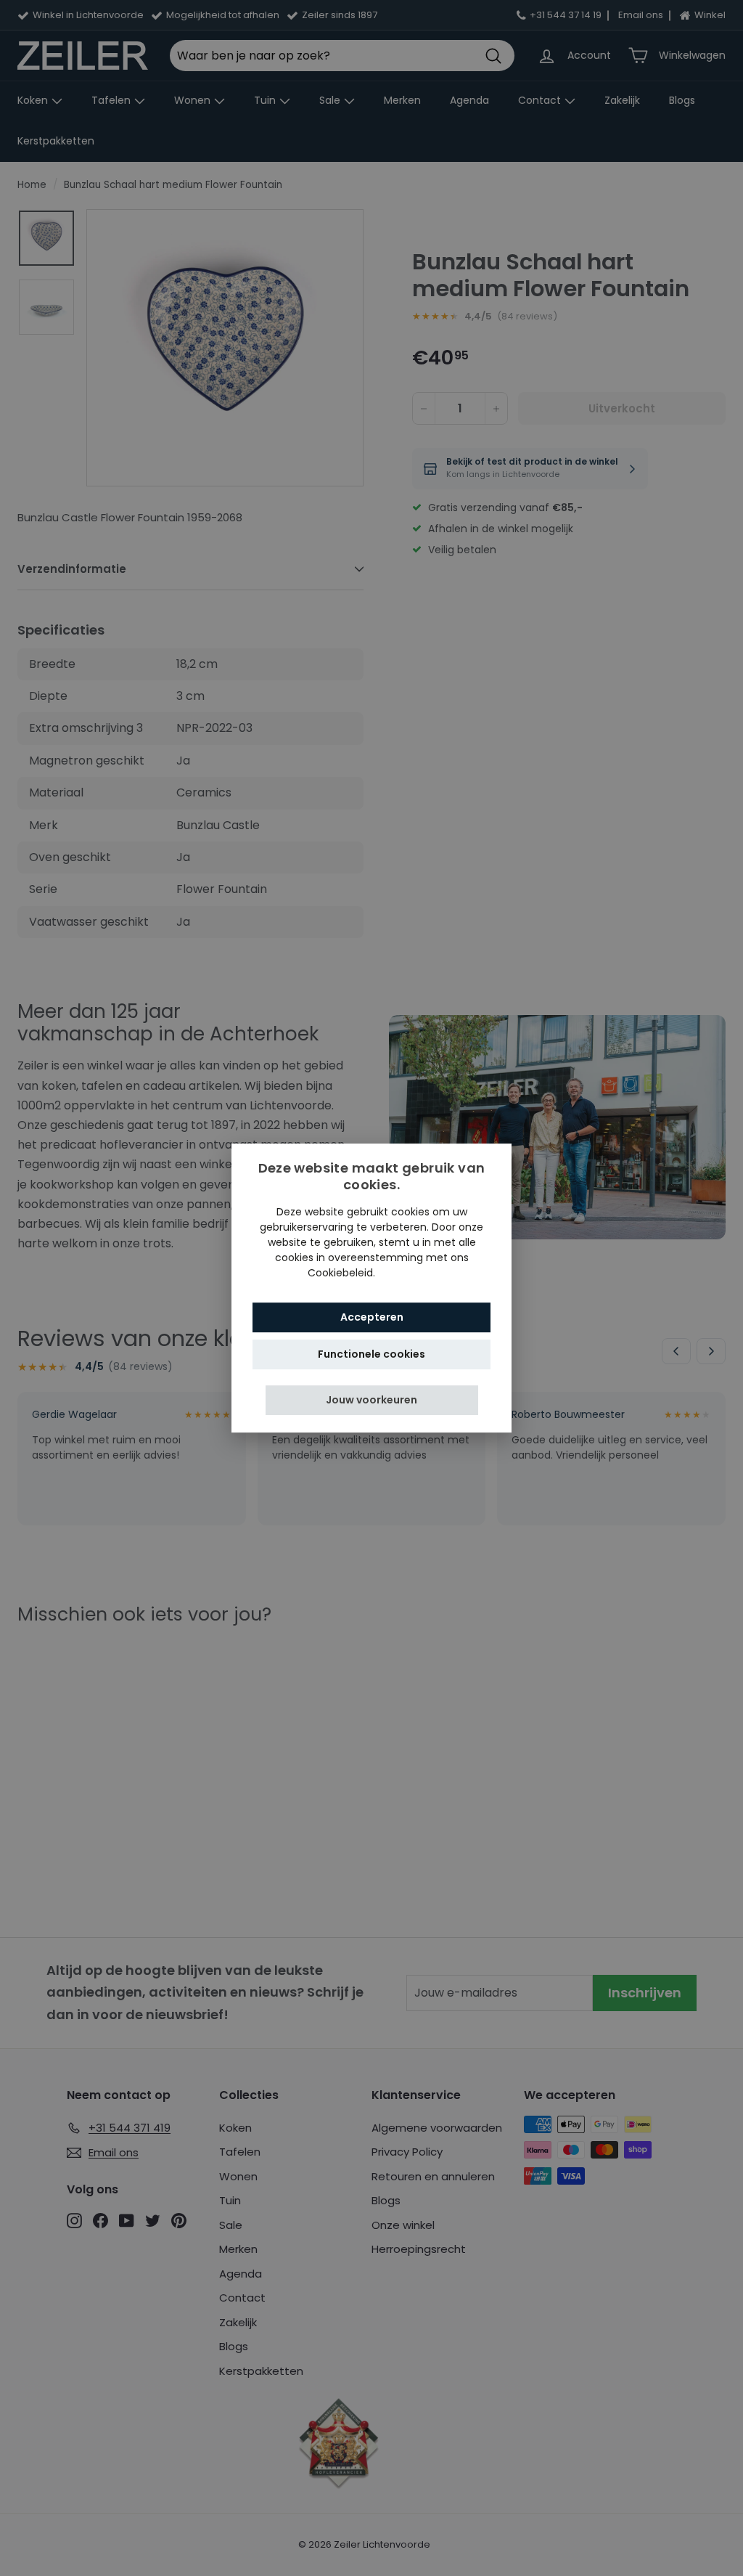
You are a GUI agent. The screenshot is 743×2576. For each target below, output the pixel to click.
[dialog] (371, 1288)
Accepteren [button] (372, 1317)
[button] (372, 1400)
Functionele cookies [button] (371, 1354)
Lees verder (407, 1273)
